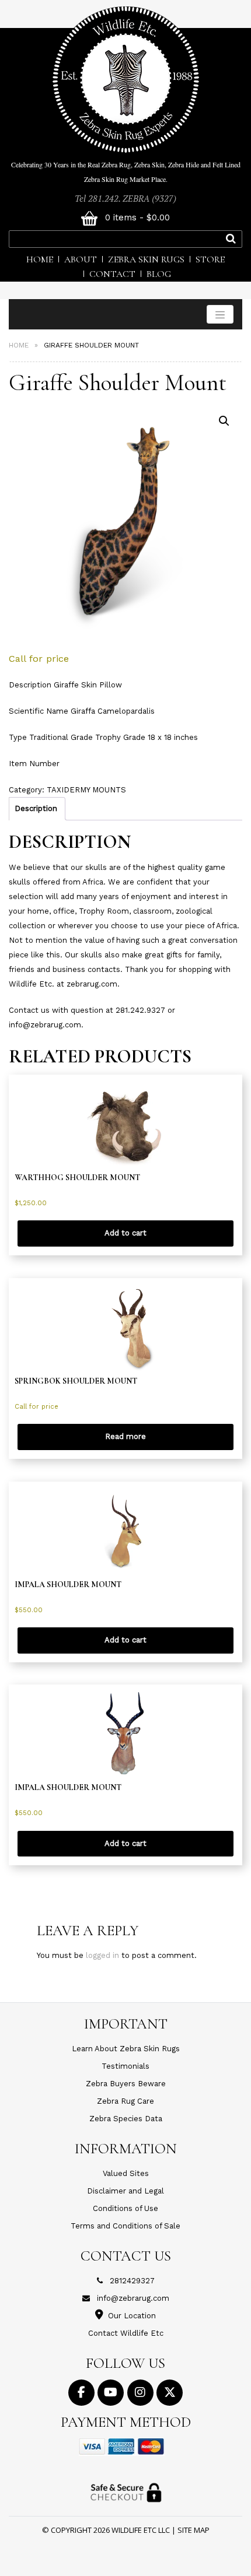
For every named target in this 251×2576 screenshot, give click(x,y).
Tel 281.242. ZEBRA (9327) (125, 198)
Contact (112, 274)
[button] (224, 421)
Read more (125, 1436)
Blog (159, 274)
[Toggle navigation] (220, 314)
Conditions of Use (125, 2208)
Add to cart (125, 1233)
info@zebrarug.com (133, 2298)
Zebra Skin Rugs (146, 259)
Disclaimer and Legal (125, 2191)
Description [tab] (36, 808)
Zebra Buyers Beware (126, 2084)
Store (210, 259)
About (81, 259)
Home (40, 259)
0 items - (136, 217)
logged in (102, 1955)
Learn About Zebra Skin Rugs (126, 2049)
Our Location (132, 2316)
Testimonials (125, 2066)
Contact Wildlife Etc (126, 2333)
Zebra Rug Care (125, 2101)
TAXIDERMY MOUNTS (86, 790)
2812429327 (132, 2281)
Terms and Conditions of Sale (125, 2226)
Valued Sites (126, 2173)
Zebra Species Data (126, 2119)
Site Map (194, 2530)
